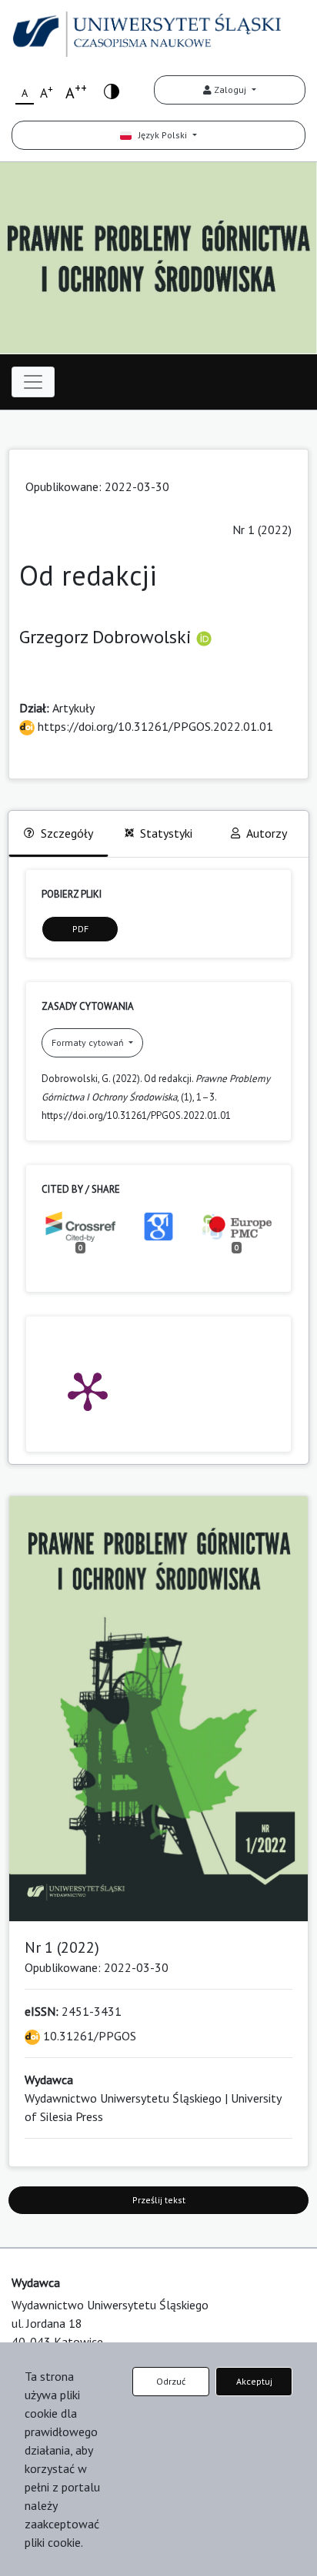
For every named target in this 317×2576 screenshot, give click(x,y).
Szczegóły (67, 833)
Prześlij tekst (159, 2200)
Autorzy (267, 833)
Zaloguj (230, 90)
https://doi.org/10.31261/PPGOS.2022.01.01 (154, 726)
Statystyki (166, 833)
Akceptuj (254, 2381)
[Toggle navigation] (33, 382)
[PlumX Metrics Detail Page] (88, 1390)
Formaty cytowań (89, 1042)
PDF (80, 929)
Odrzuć (171, 2381)
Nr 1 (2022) (262, 529)
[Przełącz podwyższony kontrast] (112, 90)
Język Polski (160, 135)
